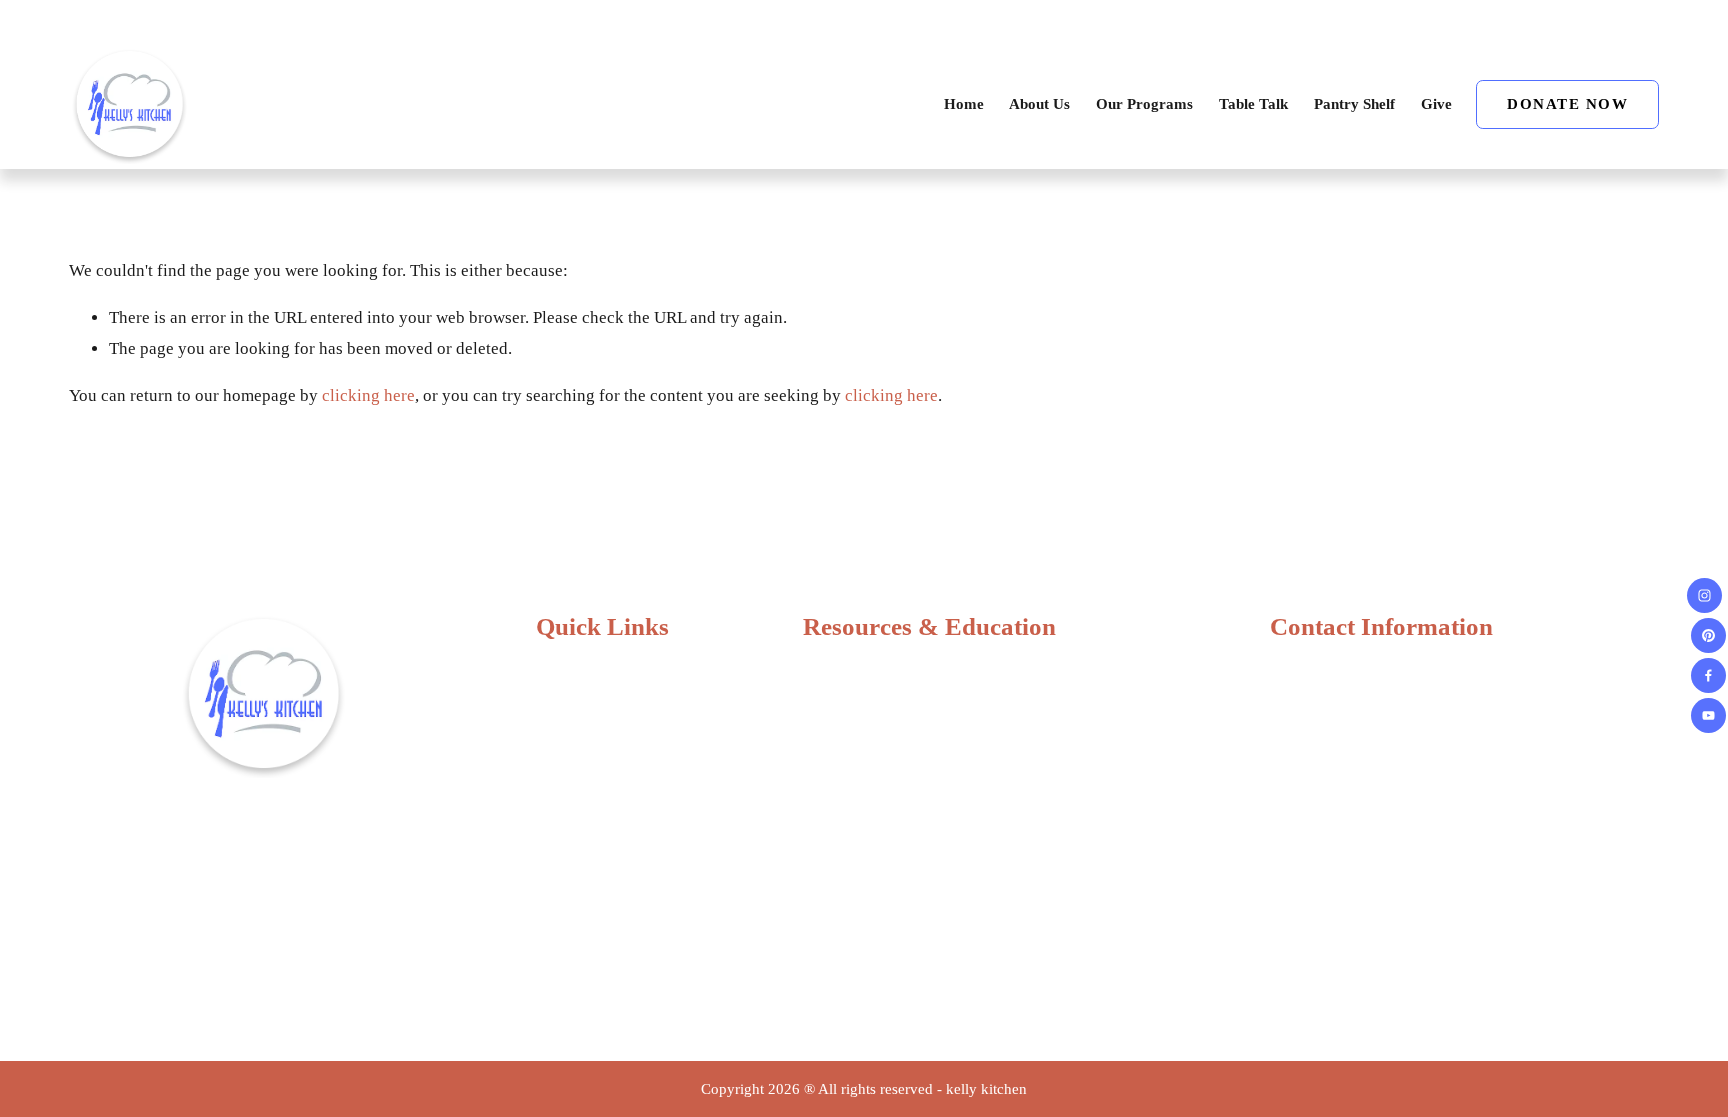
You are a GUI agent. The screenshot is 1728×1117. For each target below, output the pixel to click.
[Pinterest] (1708, 635)
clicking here (368, 395)
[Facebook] (1708, 675)
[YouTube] (1708, 715)
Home (964, 104)
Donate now (1567, 104)
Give (1436, 104)
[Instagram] (1704, 595)
